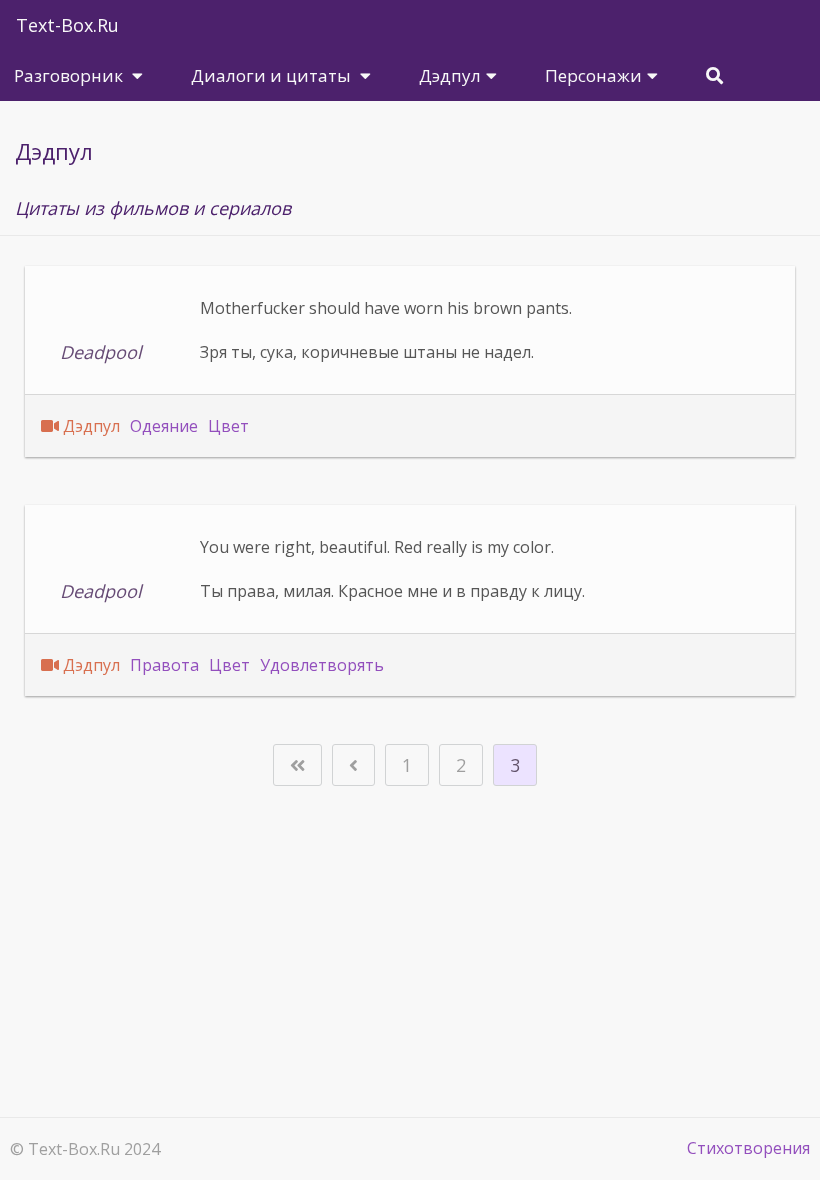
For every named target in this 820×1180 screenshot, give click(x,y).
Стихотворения (748, 1148)
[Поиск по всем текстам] (714, 75)
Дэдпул (91, 426)
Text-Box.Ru (67, 25)
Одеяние (164, 426)
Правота (164, 665)
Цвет (228, 426)
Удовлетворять (322, 665)
